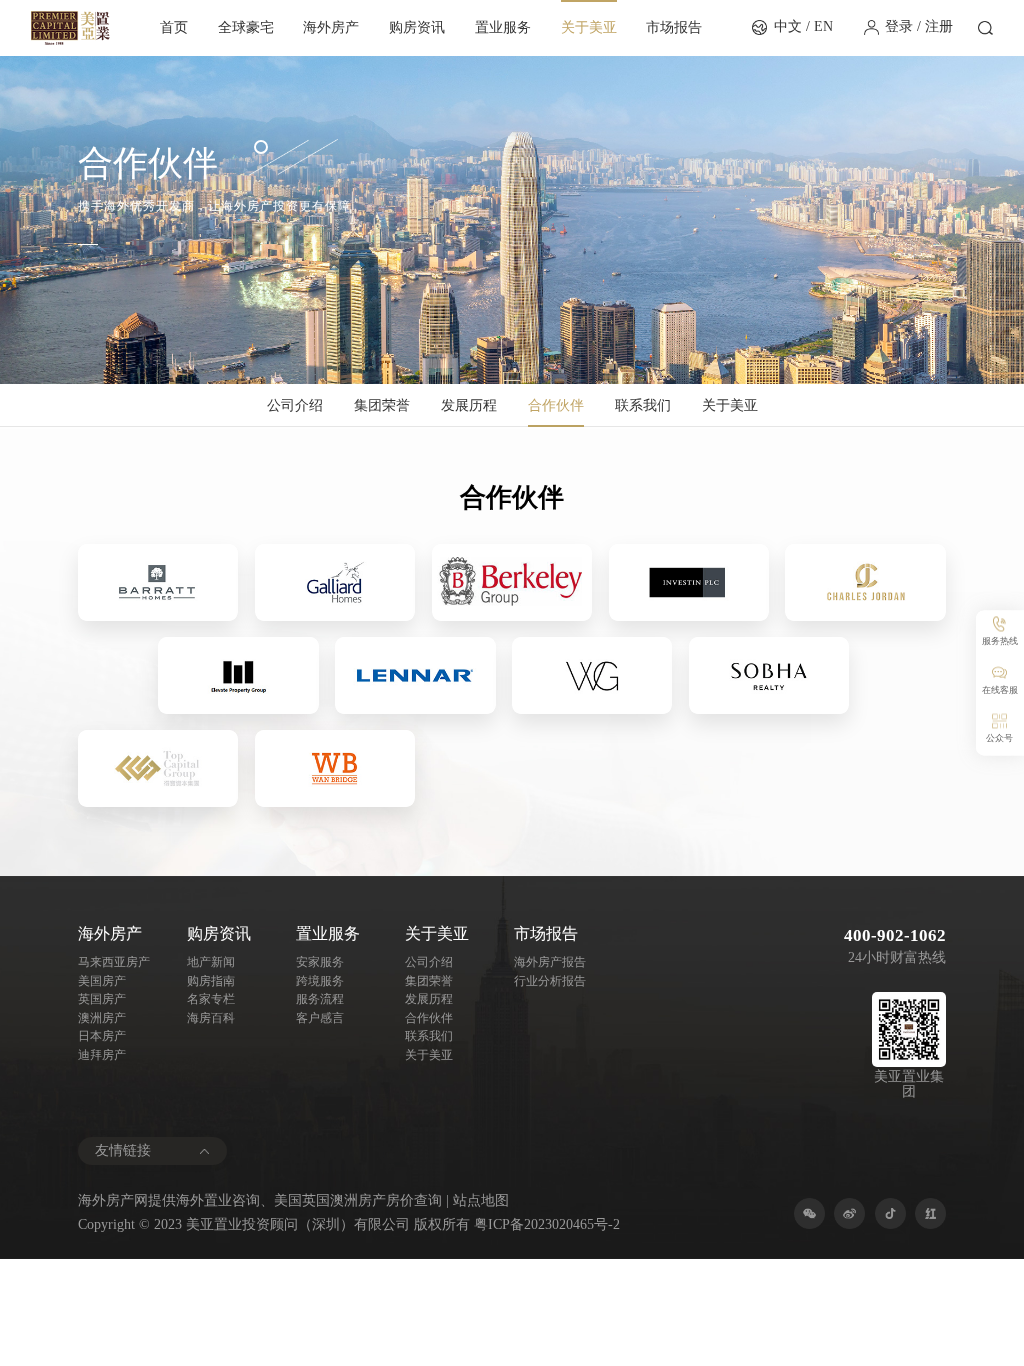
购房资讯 (417, 27)
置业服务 (503, 27)
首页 (174, 27)
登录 (899, 26)
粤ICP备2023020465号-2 (547, 1224)
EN (823, 26)
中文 (788, 26)
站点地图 (481, 1200)
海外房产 (331, 27)
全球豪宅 (246, 27)
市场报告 (674, 27)
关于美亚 (589, 27)
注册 (939, 26)
